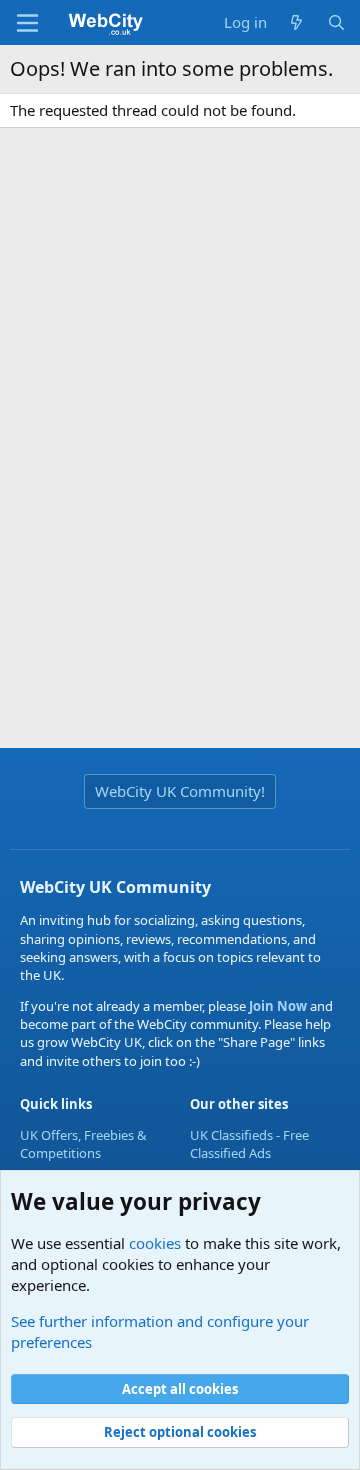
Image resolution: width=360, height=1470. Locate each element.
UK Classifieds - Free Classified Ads (249, 1144)
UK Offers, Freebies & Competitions (83, 1144)
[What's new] (296, 22)
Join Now (276, 1006)
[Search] (336, 22)
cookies (155, 1243)
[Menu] (27, 23)
